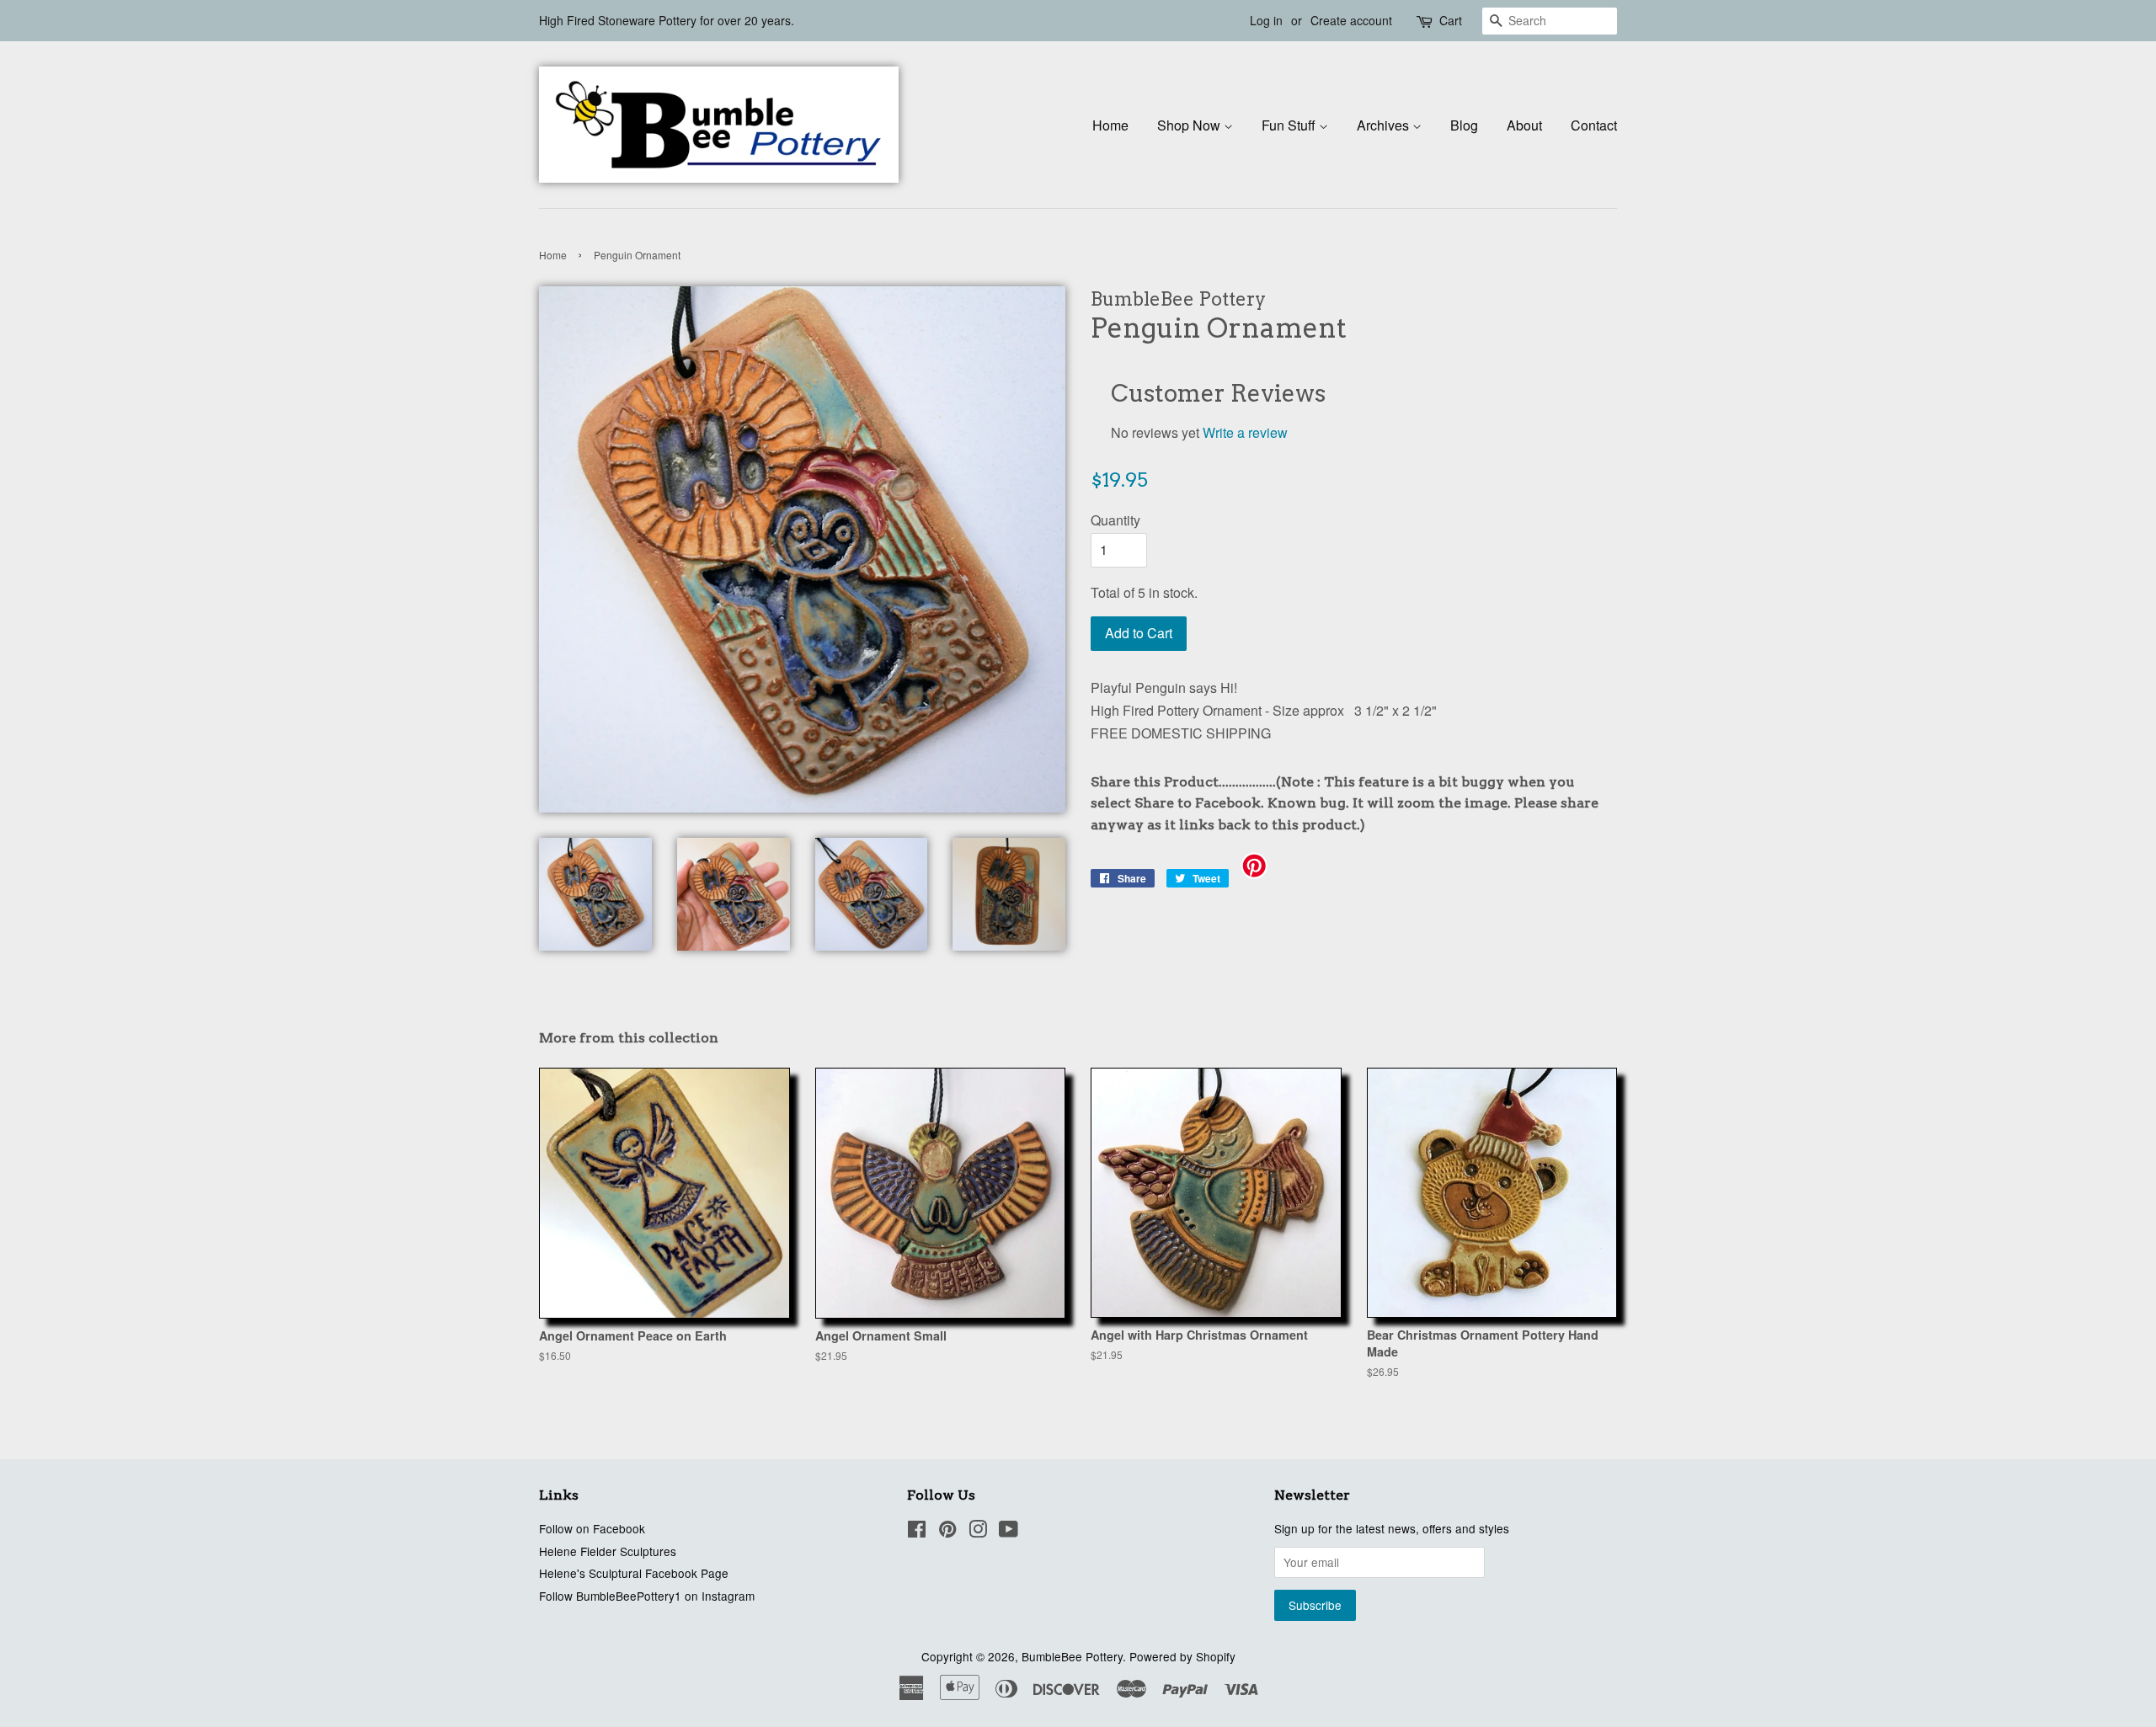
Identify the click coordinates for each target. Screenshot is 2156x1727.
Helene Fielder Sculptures (608, 1551)
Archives (1385, 125)
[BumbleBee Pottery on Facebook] (917, 1532)
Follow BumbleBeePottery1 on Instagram (647, 1596)
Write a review (1245, 432)
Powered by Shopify (1182, 1656)
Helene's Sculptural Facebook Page (634, 1573)
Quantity (1115, 520)
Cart (1451, 20)
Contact (1594, 125)
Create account (1351, 20)
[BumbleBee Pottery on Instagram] (978, 1532)
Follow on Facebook (592, 1528)
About (1524, 125)
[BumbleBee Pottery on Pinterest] (947, 1532)
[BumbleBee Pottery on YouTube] (1009, 1532)
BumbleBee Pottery (1072, 1656)
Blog (1464, 125)
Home (1110, 125)
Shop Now (1190, 125)
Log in (1266, 20)
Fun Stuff (1290, 125)
